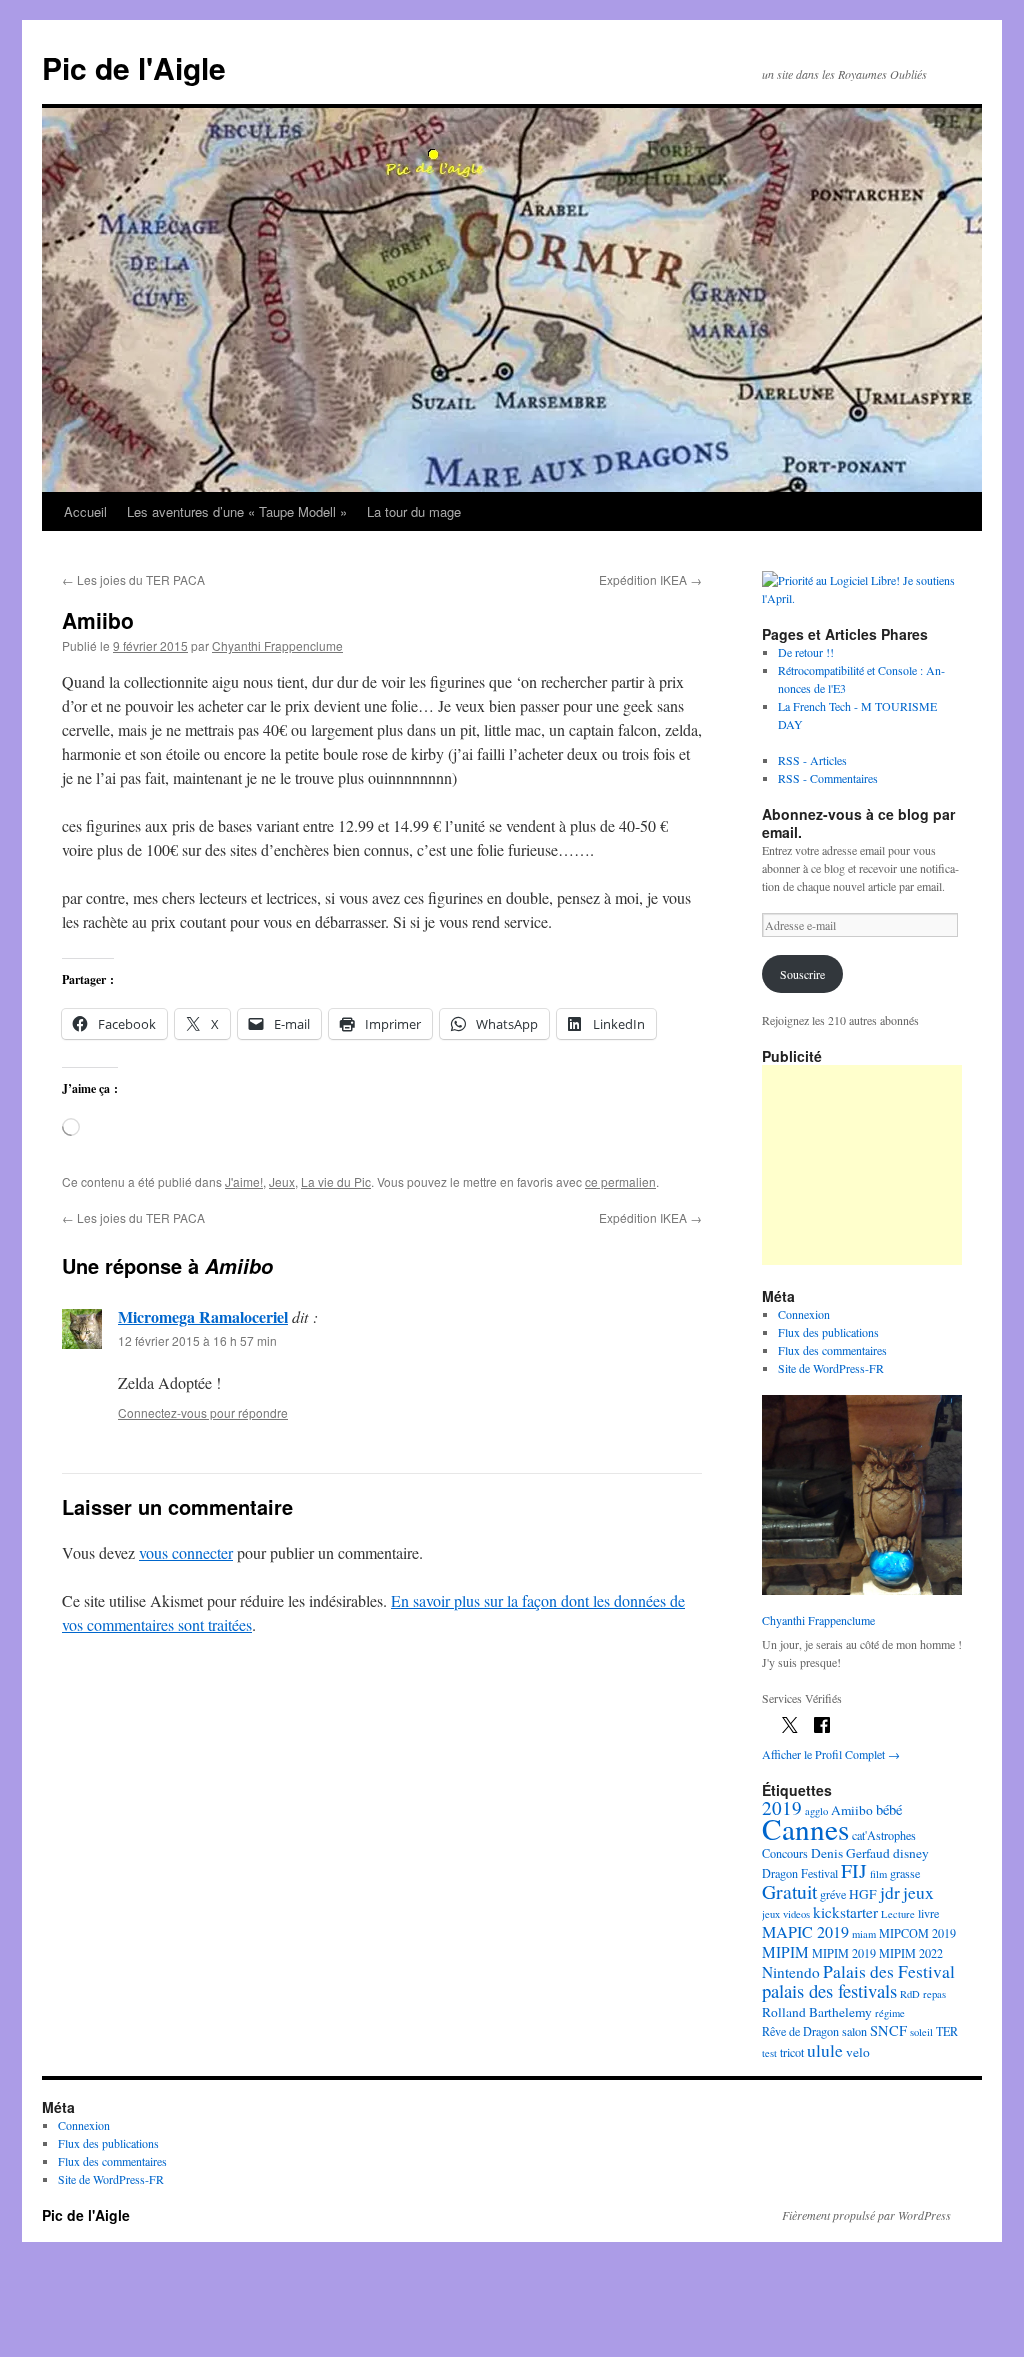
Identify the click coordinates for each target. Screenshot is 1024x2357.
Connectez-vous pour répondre (203, 1412)
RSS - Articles (812, 760)
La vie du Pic (336, 1181)
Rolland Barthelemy (817, 2012)
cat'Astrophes (884, 1835)
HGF (863, 1894)
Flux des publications (828, 1332)
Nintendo (791, 1972)
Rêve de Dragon (800, 2031)
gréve (833, 1894)
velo (858, 2052)
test (769, 2053)
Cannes (805, 1828)
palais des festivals (829, 1990)
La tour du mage (414, 511)
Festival (819, 1873)
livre (928, 1913)
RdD (910, 1994)
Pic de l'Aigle (134, 67)
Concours (785, 1853)
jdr (890, 1892)
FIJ (854, 1870)
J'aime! (244, 1181)
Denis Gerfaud (850, 1853)
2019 (782, 1807)
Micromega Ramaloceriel (203, 1316)
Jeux (282, 1181)
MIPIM (785, 1952)
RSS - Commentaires (828, 778)
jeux (918, 1892)
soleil (921, 2032)
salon (854, 2031)
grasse (905, 1873)
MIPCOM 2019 (917, 1933)
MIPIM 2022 (911, 1953)
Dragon (780, 1873)
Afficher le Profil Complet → (831, 1754)
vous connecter (186, 1552)
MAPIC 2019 (805, 1932)
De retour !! (806, 652)
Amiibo (852, 1810)
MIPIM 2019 (844, 1953)
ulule (825, 2050)
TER (947, 2031)
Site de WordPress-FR (831, 1368)
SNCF (888, 2030)
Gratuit (789, 1891)
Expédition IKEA (650, 579)
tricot (792, 2052)
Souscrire (802, 974)
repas (934, 1994)
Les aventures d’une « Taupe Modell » (237, 511)
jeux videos (786, 1914)
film (878, 1874)
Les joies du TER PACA (133, 579)
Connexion (804, 1314)
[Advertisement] (862, 1165)
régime (890, 2013)
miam (864, 1934)
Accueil (85, 511)
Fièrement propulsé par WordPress (866, 2215)
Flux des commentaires (832, 1350)
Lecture (898, 1914)
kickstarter (845, 1912)
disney (911, 1853)
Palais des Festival (889, 1971)
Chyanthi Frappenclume (277, 645)
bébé (889, 1809)
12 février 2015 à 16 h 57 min (197, 1340)
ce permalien (620, 1181)
